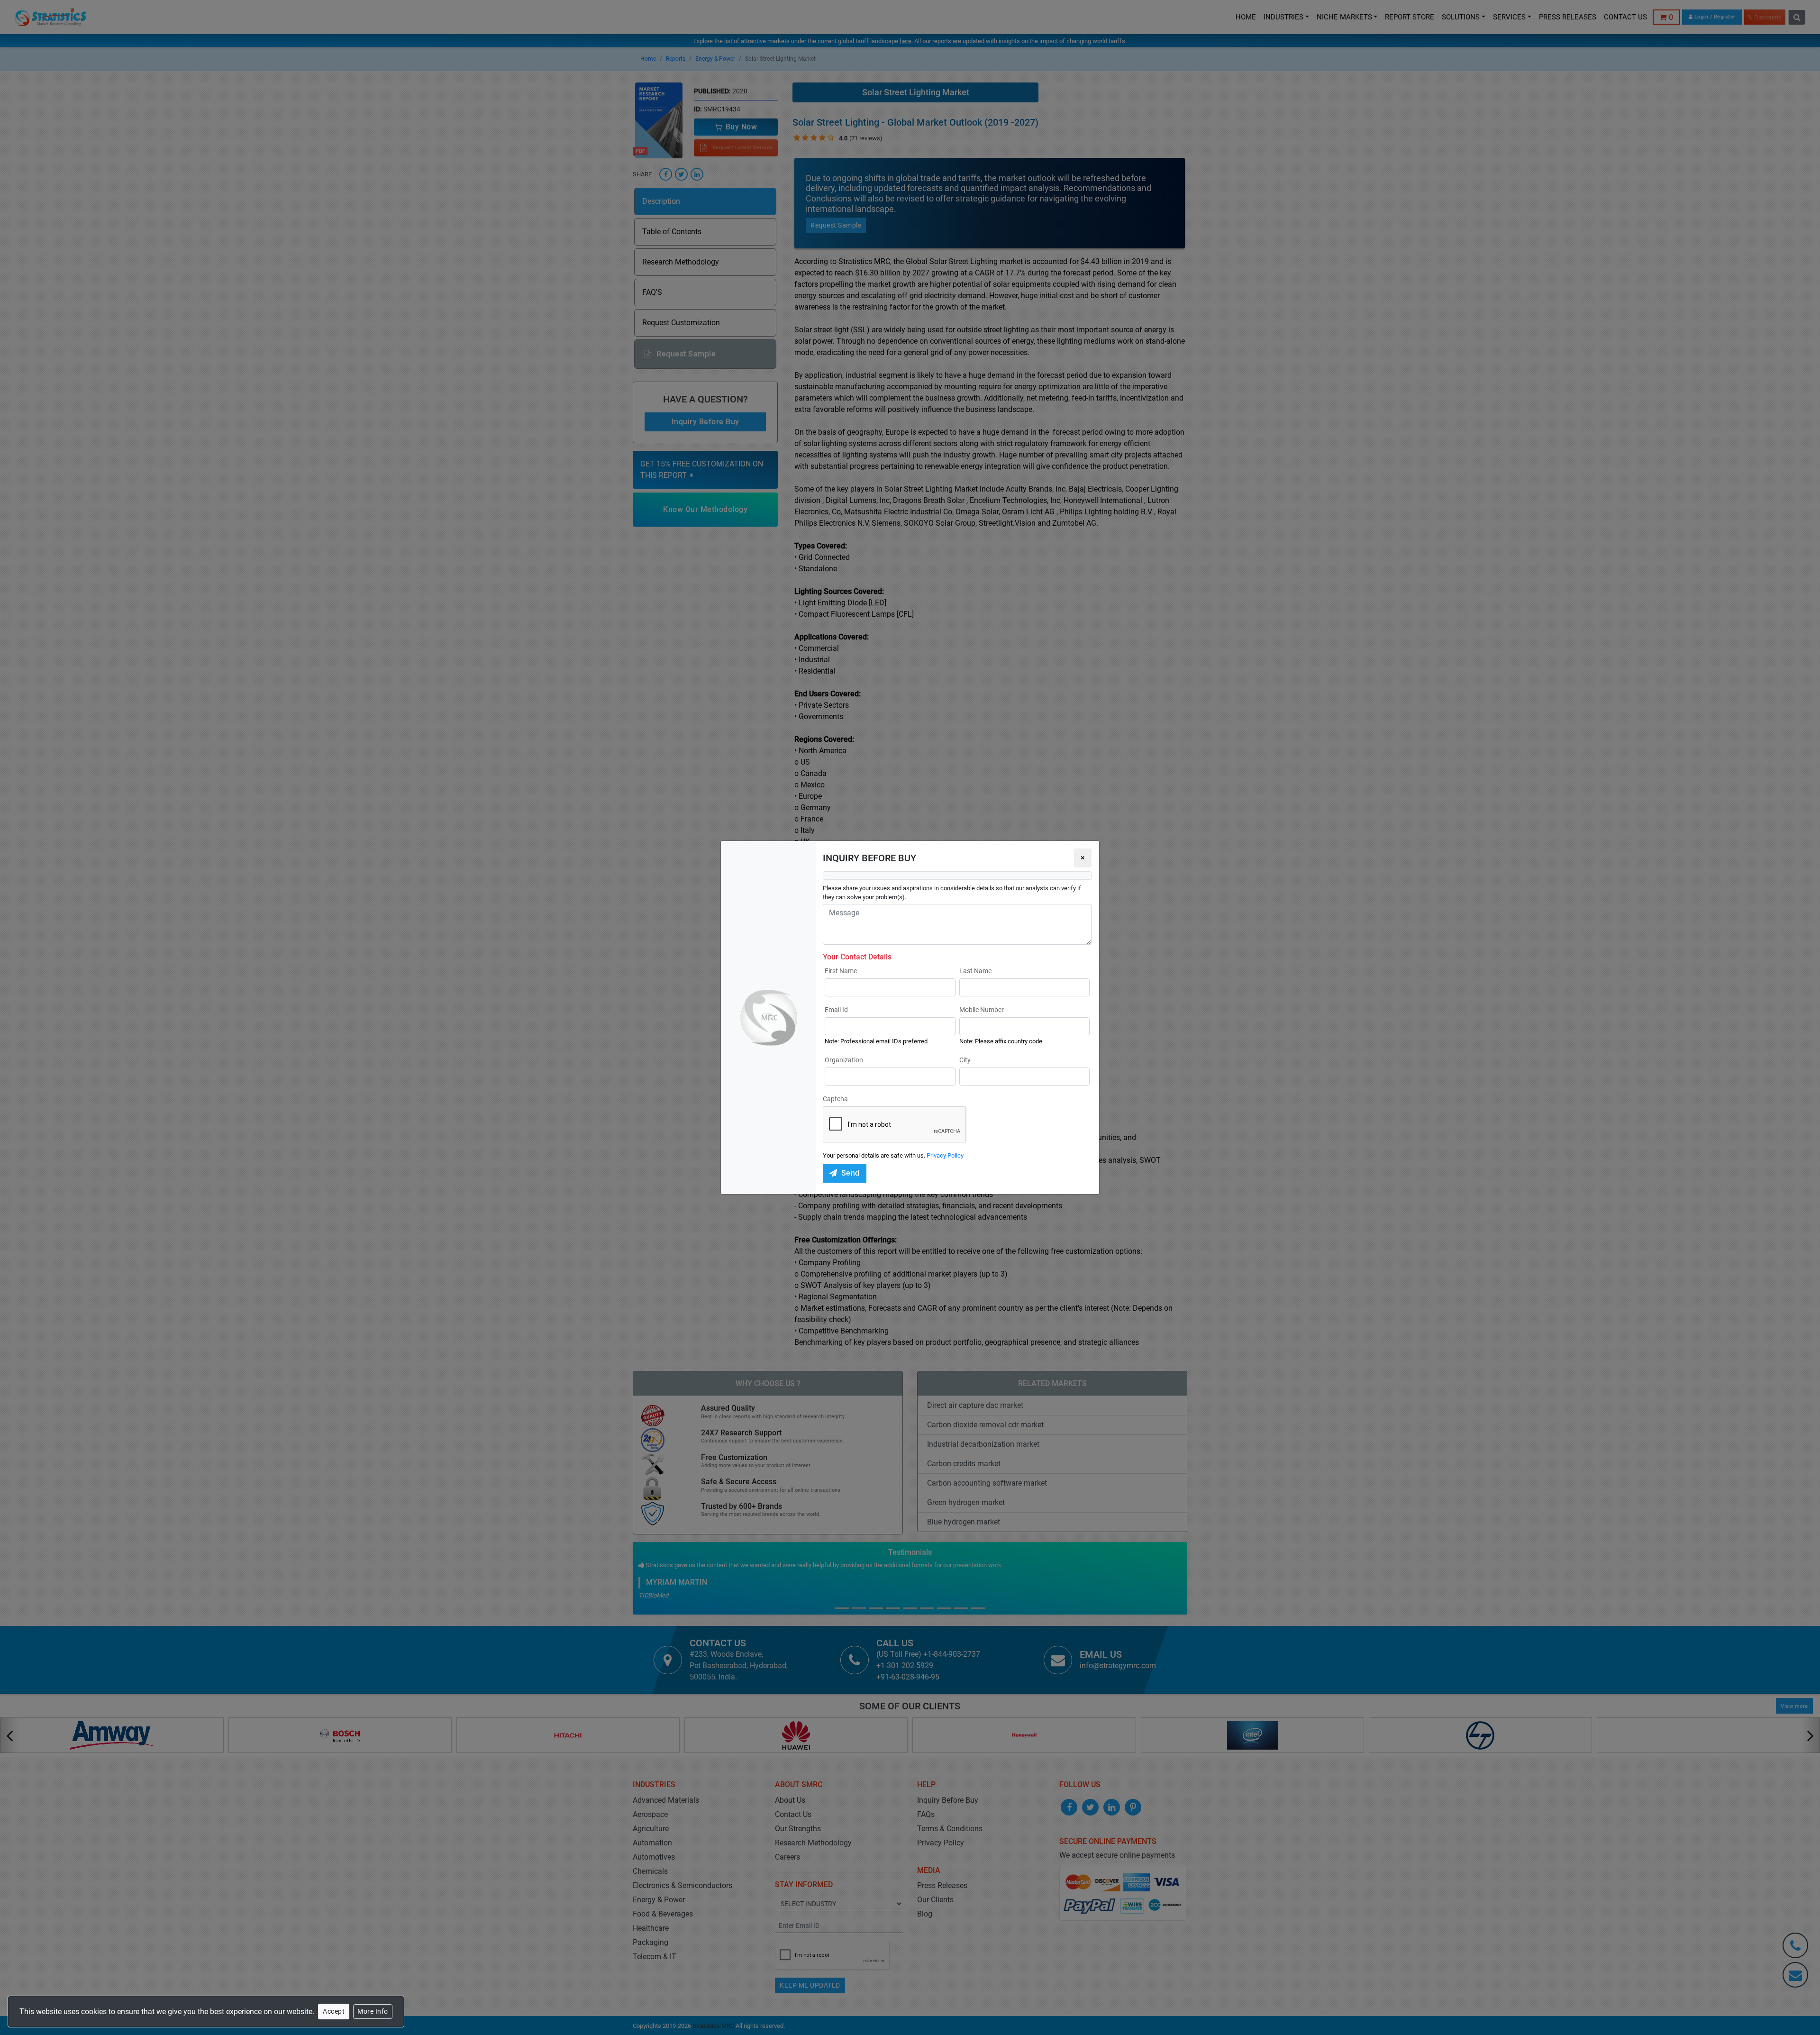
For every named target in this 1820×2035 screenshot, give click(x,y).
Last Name (975, 971)
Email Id (836, 1010)
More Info (373, 2011)
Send (851, 1173)
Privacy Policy (945, 1155)
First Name (841, 971)
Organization (844, 1060)
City (965, 1060)
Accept (334, 2011)
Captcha (835, 1099)
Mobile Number (982, 1010)
